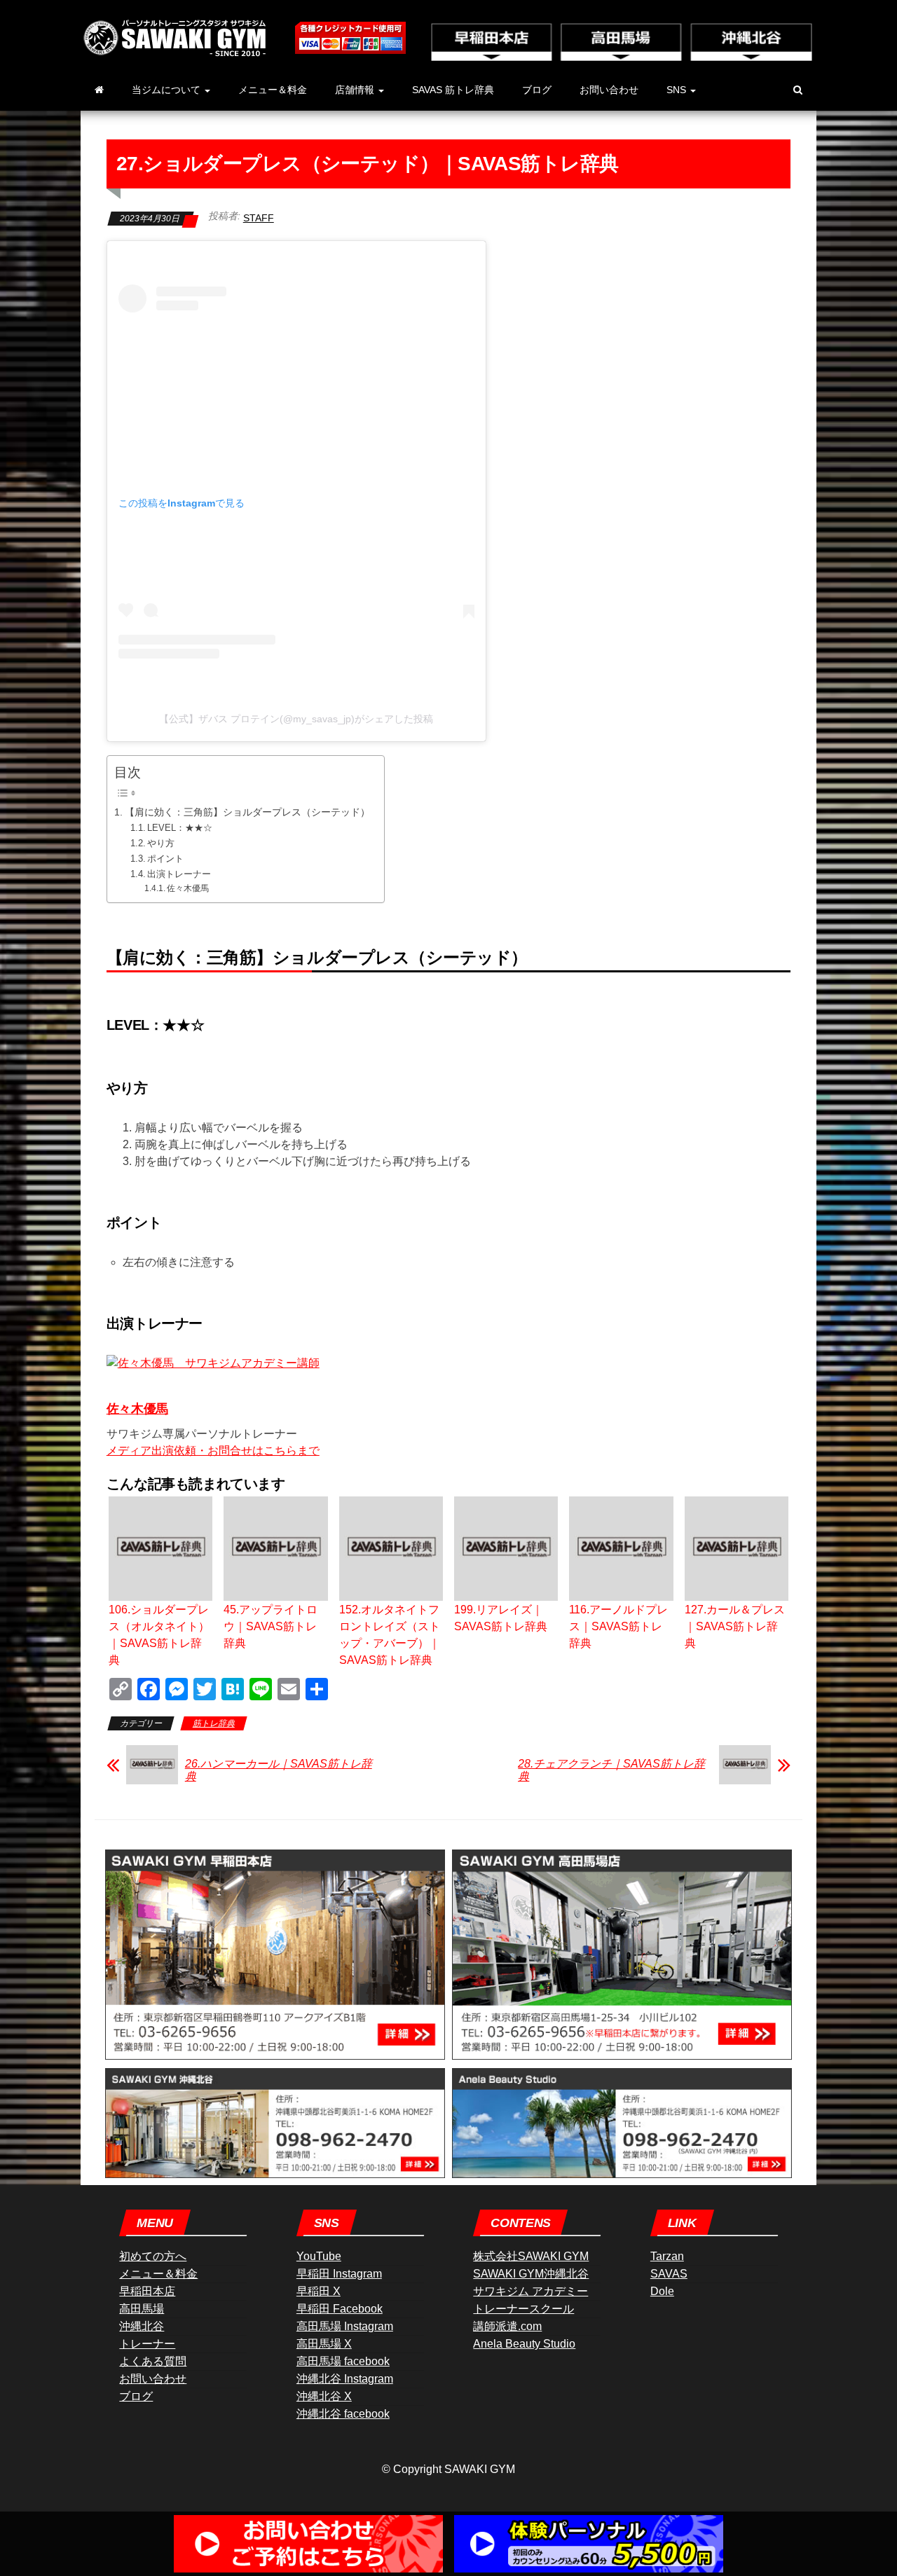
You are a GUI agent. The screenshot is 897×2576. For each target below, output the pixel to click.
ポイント (165, 859)
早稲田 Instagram (339, 2274)
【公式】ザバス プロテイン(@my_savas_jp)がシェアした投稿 (296, 719)
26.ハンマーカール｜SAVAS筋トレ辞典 (279, 1770)
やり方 (161, 843)
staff (259, 218)
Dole (662, 2291)
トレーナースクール (523, 2309)
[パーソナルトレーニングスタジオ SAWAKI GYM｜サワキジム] (99, 90)
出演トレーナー (179, 874)
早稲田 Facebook (340, 2309)
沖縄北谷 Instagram (345, 2379)
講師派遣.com (507, 2326)
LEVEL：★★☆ (180, 828)
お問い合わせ (609, 90)
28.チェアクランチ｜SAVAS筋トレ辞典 (611, 1770)
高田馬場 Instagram (345, 2326)
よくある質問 (153, 2361)
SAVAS (669, 2274)
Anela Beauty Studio (524, 2344)
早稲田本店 (147, 2291)
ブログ (537, 90)
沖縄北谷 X (324, 2396)
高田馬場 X (324, 2344)
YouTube (319, 2256)
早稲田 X (319, 2291)
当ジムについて (167, 90)
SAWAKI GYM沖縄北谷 (531, 2274)
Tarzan (667, 2256)
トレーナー (147, 2344)
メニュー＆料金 (273, 90)
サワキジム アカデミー (530, 2291)
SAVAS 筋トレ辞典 (453, 90)
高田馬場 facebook (343, 2361)
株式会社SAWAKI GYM (531, 2256)
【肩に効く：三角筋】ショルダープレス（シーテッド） (247, 812)
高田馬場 (142, 2309)
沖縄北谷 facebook (343, 2414)
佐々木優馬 (188, 888)
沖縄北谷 (142, 2326)
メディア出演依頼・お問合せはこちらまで (213, 1451)
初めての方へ (153, 2256)
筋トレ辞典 (214, 1723)
